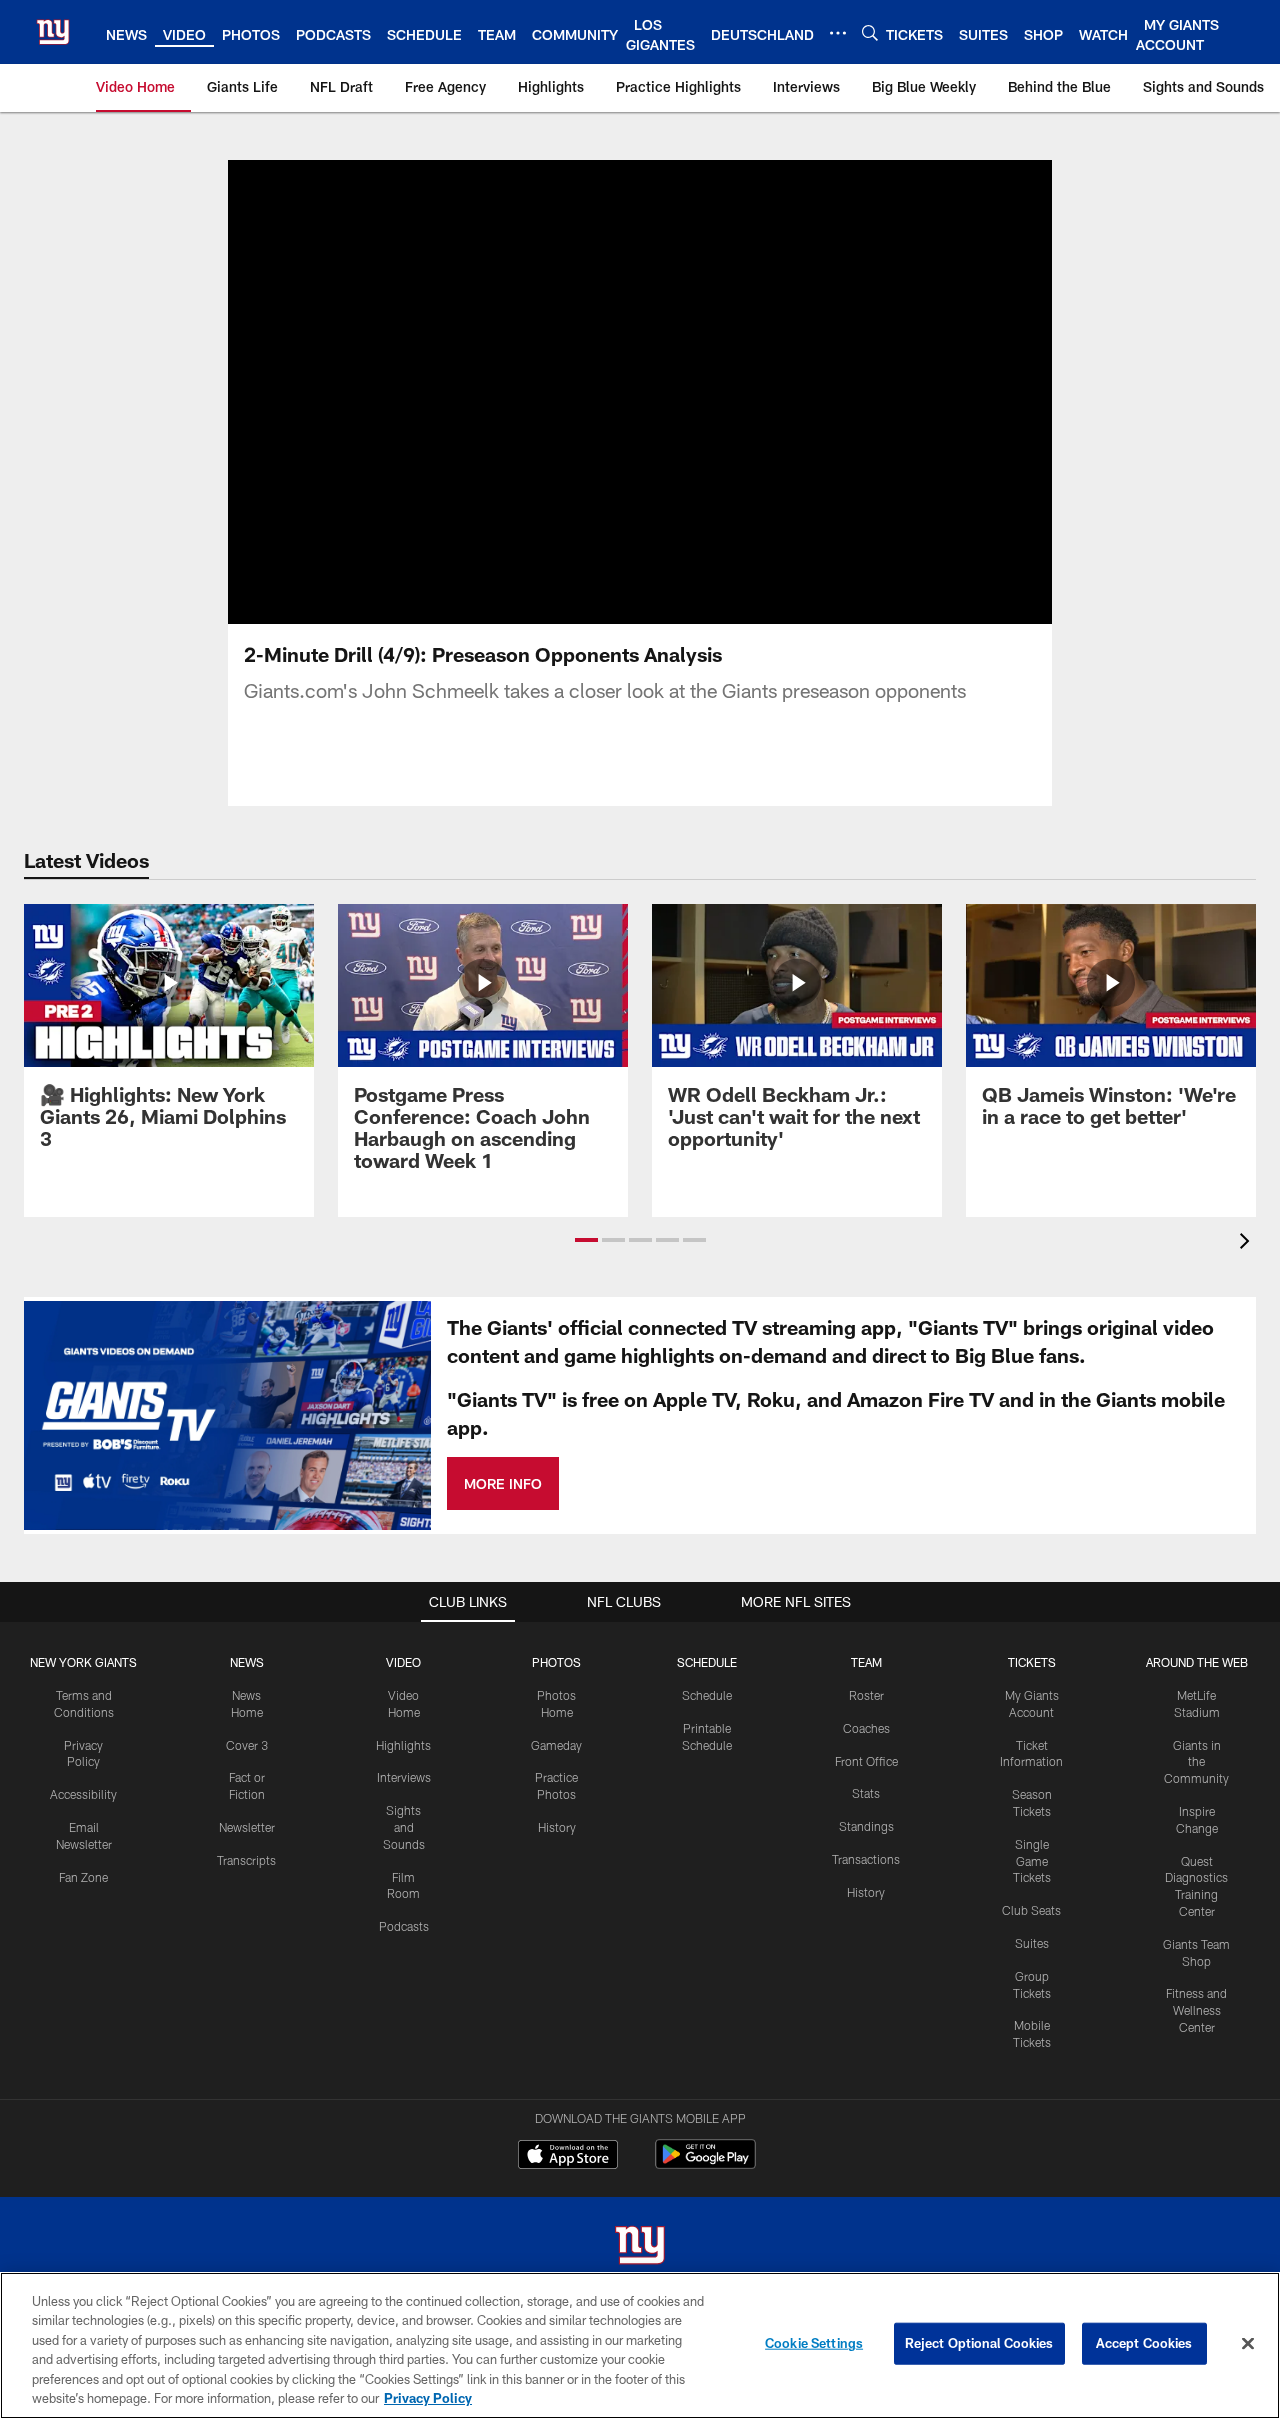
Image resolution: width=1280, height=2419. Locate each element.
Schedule (707, 1695)
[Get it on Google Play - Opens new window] (705, 2164)
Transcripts (246, 1860)
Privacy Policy (428, 2398)
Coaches (866, 1728)
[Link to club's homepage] (53, 32)
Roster (866, 1695)
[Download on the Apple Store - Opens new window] (568, 2157)
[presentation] (1248, 1243)
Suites (1032, 1943)
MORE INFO (503, 1483)
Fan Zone (83, 1877)
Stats (866, 1793)
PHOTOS (556, 1662)
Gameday (556, 1745)
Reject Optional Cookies (979, 2343)
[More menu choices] (838, 33)
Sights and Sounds (404, 1827)
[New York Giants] (640, 2247)
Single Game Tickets (1032, 1861)
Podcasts (404, 1926)
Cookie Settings (814, 2343)
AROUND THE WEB (1197, 1662)
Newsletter (247, 1827)
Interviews (404, 1777)
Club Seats (1031, 1910)
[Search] (870, 32)
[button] (640, 392)
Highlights (403, 1745)
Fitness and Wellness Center (1196, 2010)
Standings (866, 1826)
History (557, 1827)
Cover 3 (247, 1745)
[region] (640, 2345)
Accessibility (83, 1794)
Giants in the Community (1196, 1762)
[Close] (1248, 2344)
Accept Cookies (1144, 2343)
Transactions (866, 1859)
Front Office (866, 1761)
